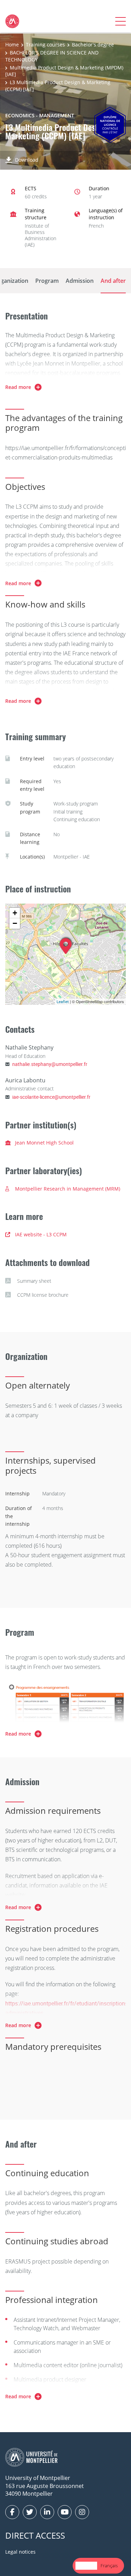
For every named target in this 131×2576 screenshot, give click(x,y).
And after (113, 281)
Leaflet (63, 1002)
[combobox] (86, 2566)
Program (47, 281)
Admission (80, 281)
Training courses (45, 45)
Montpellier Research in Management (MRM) (68, 1189)
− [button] (15, 923)
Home (12, 45)
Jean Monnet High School (44, 1143)
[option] (109, 2566)
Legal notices (20, 2552)
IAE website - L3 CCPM (41, 1234)
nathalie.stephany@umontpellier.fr (50, 1064)
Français (109, 2566)
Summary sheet (34, 1281)
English (86, 2566)
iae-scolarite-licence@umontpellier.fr (51, 1097)
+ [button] (15, 913)
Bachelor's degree (93, 45)
